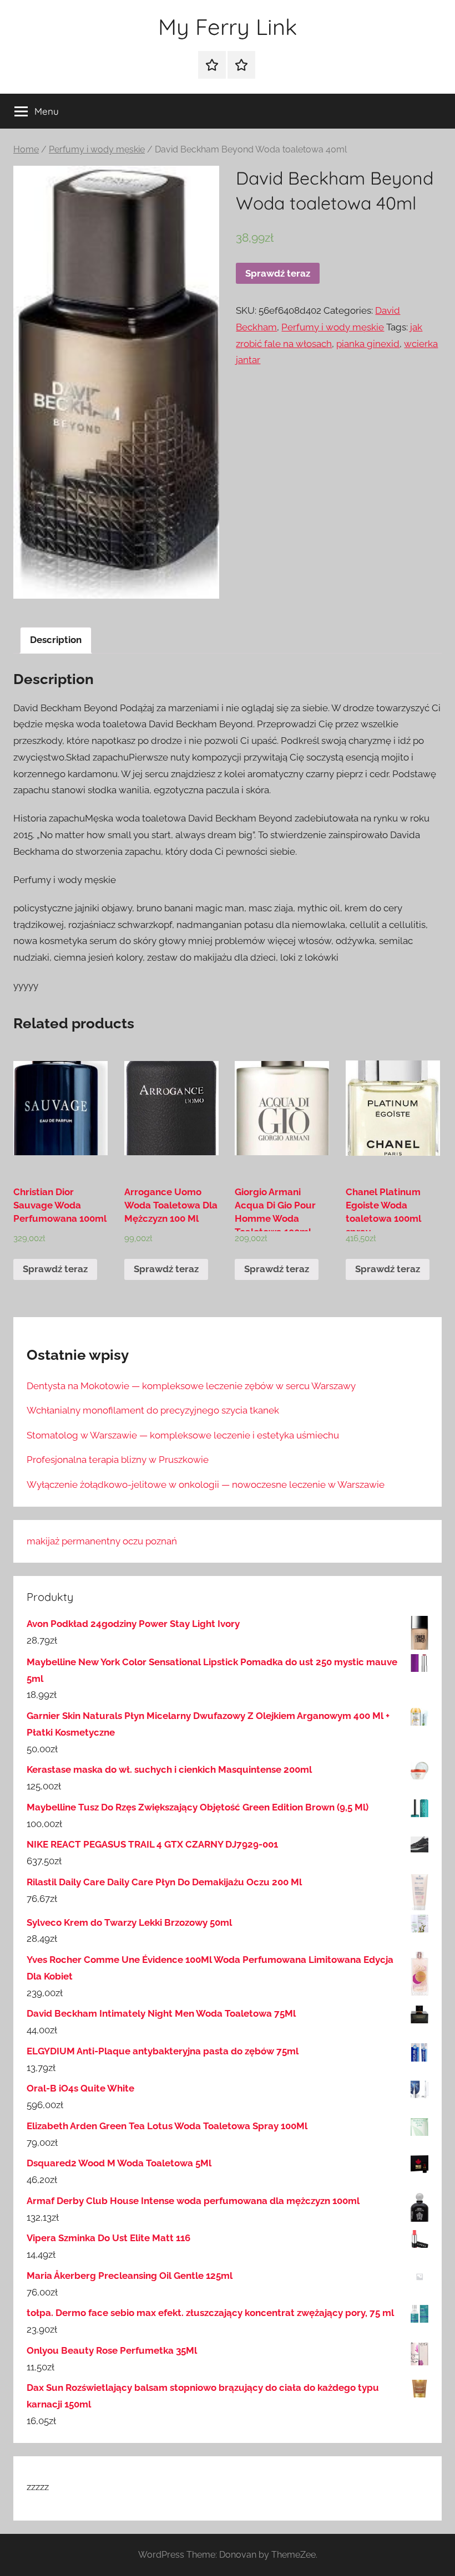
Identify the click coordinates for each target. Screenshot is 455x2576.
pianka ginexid (368, 344)
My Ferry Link (228, 27)
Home (26, 149)
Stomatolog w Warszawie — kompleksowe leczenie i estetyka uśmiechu (183, 1435)
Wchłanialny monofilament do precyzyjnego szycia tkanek (153, 1410)
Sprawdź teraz (278, 273)
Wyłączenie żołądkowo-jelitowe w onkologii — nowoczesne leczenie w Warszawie (206, 1485)
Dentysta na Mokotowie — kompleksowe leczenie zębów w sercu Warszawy (191, 1386)
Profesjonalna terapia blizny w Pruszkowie (118, 1460)
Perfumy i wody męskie (97, 149)
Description (56, 640)
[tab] (56, 641)
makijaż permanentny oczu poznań (102, 1541)
